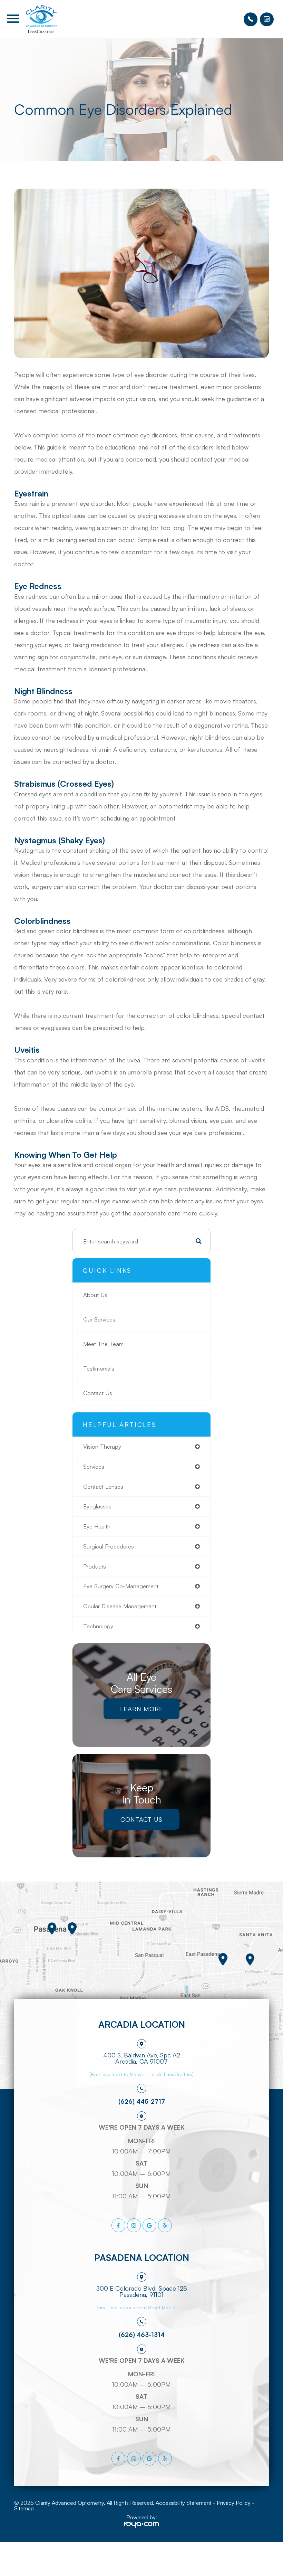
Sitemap (24, 2508)
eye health (97, 1526)
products (95, 1566)
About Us (95, 1295)
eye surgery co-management (121, 1586)
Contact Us (98, 1393)
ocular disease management (120, 1606)
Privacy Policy (234, 2503)
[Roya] (141, 2525)
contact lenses (103, 1486)
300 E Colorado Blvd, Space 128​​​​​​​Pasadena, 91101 (142, 2291)
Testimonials (99, 1368)
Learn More (142, 1709)
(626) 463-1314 (142, 2334)
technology (98, 1626)
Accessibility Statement (184, 2503)
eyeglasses (97, 1506)
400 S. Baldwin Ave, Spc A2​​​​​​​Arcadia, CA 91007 (142, 2058)
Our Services (99, 1319)
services (94, 1466)
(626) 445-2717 (142, 2101)
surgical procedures (109, 1546)
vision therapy (102, 1446)
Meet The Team (103, 1344)
